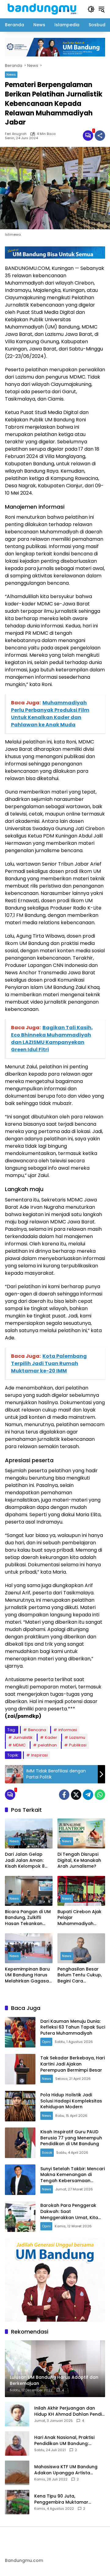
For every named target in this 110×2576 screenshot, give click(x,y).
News (11, 74)
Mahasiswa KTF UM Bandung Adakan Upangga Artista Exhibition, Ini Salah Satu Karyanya (66, 2470)
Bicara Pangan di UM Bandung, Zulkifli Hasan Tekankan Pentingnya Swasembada (28, 1918)
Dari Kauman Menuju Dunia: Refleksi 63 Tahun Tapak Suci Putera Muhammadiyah (73, 2027)
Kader (51, 1737)
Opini (46, 2042)
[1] (88, 136)
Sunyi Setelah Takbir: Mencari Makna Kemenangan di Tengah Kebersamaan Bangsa (73, 2178)
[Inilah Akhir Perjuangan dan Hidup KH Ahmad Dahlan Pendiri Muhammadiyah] (17, 2414)
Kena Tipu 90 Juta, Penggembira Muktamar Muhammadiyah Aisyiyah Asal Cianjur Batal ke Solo (67, 2499)
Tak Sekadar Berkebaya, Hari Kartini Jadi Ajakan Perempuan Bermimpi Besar (73, 2064)
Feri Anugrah (16, 134)
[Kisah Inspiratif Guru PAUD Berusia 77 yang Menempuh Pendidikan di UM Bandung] (20, 2143)
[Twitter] (76, 1795)
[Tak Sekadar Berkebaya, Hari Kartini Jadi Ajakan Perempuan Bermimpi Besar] (20, 2069)
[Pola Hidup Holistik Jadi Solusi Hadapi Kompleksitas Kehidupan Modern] (20, 2106)
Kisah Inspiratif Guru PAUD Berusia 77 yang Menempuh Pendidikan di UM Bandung (71, 2138)
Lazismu (77, 1737)
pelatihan (47, 1745)
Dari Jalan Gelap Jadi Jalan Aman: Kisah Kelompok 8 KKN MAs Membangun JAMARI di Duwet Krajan (28, 1860)
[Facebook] (64, 1795)
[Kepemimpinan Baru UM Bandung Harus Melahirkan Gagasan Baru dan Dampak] (29, 1948)
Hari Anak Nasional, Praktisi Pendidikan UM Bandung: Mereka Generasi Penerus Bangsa (64, 2441)
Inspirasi (39, 1755)
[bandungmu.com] (43, 9)
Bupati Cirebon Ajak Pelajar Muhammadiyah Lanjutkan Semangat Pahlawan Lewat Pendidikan (80, 1918)
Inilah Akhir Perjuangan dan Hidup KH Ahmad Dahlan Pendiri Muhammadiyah (69, 2411)
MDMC (19, 1745)
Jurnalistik (23, 1737)
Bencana (37, 1730)
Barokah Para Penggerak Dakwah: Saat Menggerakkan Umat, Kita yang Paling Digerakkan (69, 2214)
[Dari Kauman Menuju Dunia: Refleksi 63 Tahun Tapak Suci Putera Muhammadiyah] (20, 2032)
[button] (91, 9)
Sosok (47, 2153)
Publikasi (78, 1745)
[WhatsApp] (100, 1795)
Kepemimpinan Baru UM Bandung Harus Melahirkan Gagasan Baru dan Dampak (28, 1975)
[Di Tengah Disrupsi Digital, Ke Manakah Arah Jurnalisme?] (81, 1833)
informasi (68, 1730)
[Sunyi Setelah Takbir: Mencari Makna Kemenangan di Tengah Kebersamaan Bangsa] (20, 2180)
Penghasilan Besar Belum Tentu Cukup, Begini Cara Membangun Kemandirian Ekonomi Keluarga (80, 1975)
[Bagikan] (100, 136)
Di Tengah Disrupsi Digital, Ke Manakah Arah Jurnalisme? (79, 1860)
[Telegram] (88, 1795)
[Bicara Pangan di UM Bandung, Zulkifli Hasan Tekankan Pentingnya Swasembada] (29, 1891)
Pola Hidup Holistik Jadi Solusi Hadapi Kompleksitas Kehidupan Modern (71, 2101)
